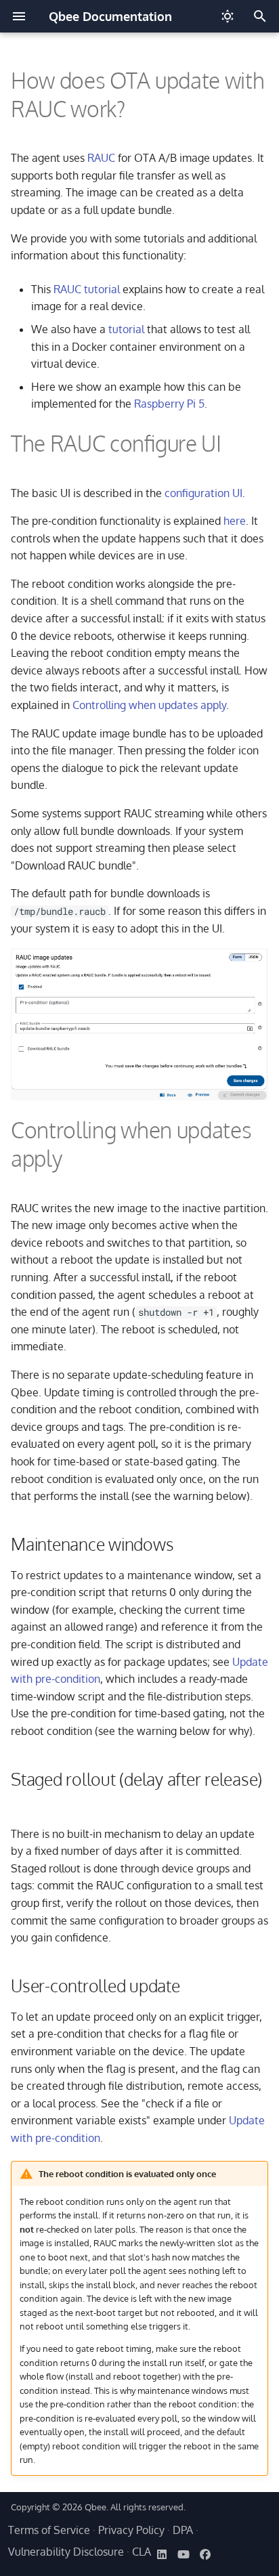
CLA (142, 2552)
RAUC (101, 158)
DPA (183, 2530)
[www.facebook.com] (205, 2554)
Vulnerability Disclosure (66, 2552)
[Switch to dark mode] (228, 16)
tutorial (126, 329)
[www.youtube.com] (184, 2554)
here (235, 521)
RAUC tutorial (87, 289)
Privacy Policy (131, 2530)
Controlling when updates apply (149, 705)
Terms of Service (49, 2530)
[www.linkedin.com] (162, 2554)
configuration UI (203, 493)
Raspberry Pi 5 (169, 404)
